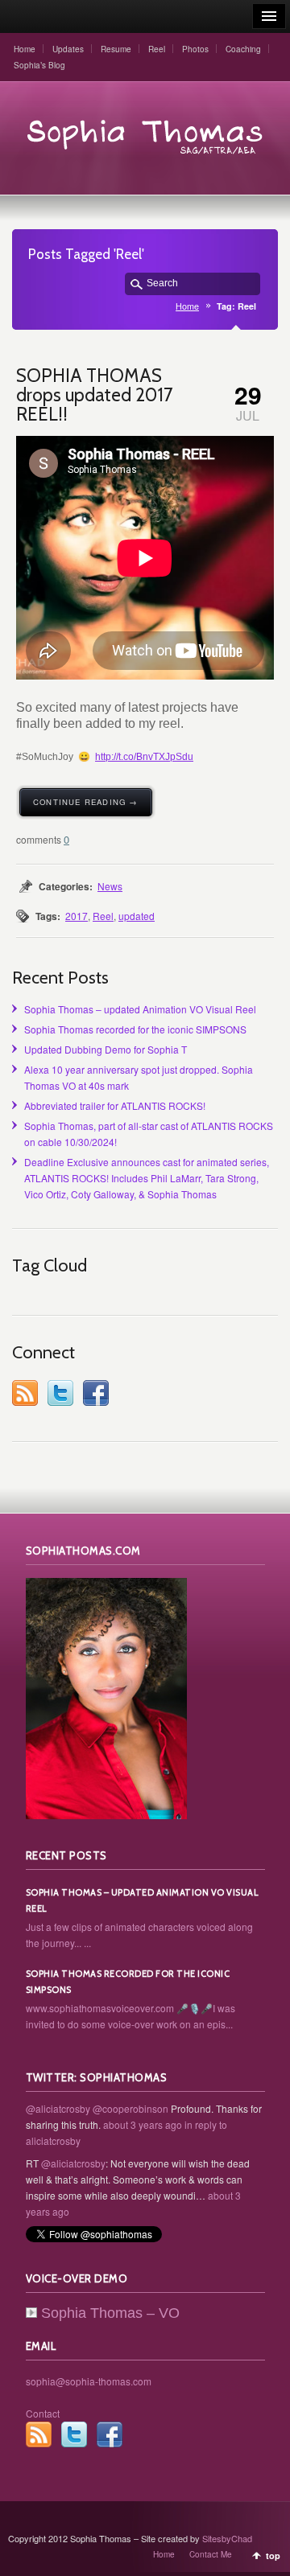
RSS (25, 1393)
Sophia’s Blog (39, 65)
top (273, 2555)
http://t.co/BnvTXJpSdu (144, 757)
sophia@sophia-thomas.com (89, 2381)
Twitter (60, 1393)
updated (137, 916)
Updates (68, 49)
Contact (43, 2413)
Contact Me (211, 2554)
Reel (157, 49)
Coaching (243, 49)
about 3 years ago (143, 2124)
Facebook (96, 1393)
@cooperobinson (130, 2108)
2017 (77, 916)
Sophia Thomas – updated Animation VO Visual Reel (140, 1009)
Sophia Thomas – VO (110, 2313)
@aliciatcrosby (58, 2108)
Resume (116, 49)
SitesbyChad (227, 2538)
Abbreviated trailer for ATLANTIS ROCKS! (115, 1105)
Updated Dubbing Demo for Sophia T (106, 1049)
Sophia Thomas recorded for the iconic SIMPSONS (135, 1029)
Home (25, 49)
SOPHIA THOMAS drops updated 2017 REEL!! (94, 395)
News (110, 886)
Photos (195, 49)
